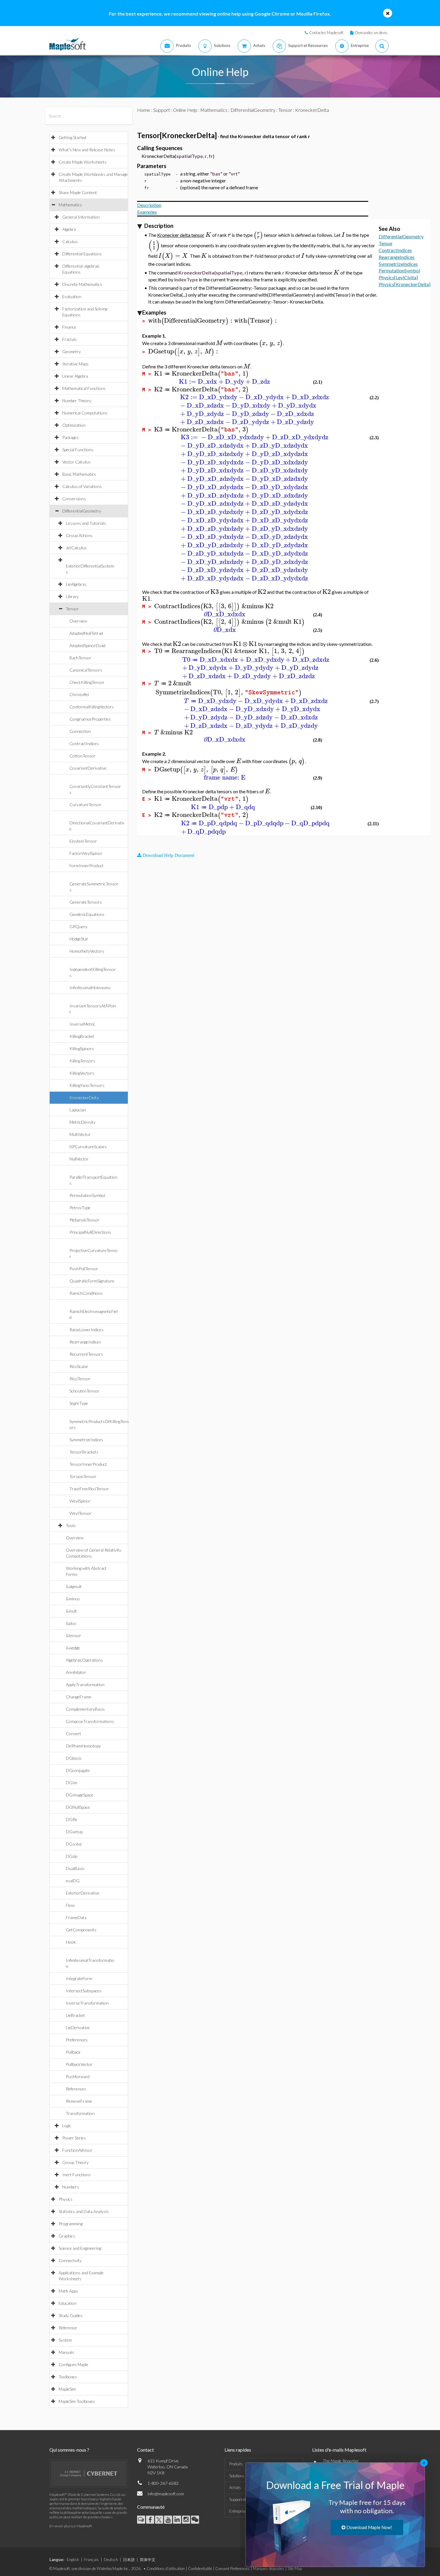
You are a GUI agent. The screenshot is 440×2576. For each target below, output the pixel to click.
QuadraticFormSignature (92, 1281)
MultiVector (80, 1134)
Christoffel (79, 694)
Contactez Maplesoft (326, 33)
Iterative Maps (75, 364)
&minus (73, 1599)
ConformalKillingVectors (92, 707)
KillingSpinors (82, 1048)
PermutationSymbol (87, 1195)
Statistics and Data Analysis (84, 2211)
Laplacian (78, 1110)
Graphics (67, 2236)
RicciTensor (80, 1379)
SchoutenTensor (84, 1391)
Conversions (74, 499)
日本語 (129, 2560)
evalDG (73, 1881)
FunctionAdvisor (77, 2150)
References (76, 2089)
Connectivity (70, 2260)
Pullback (73, 2052)
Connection (80, 731)
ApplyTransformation (85, 1684)
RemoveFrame (79, 2101)
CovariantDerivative (88, 768)
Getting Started (72, 137)
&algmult (74, 1586)
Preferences (77, 2040)
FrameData (76, 1917)
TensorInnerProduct (88, 1464)
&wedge (73, 1648)
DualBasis (75, 1868)
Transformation (80, 2113)
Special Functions (78, 450)
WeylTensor (81, 1513)
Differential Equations (82, 254)
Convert (73, 1734)
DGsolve (74, 1844)
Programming (71, 2224)
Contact (145, 2450)
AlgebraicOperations (84, 1660)
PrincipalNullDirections (90, 1232)
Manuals (66, 2352)
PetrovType (80, 1208)
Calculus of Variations (82, 486)
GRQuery (78, 926)
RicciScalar (79, 1366)
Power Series (74, 2138)
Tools (71, 1525)
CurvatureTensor (85, 804)
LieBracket (75, 2015)
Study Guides (71, 2315)
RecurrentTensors (86, 1354)
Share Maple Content (78, 192)
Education (68, 2303)
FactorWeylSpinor (86, 853)
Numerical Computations (85, 413)
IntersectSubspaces (84, 1991)
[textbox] (208, 235)
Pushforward (78, 2076)
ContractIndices (84, 743)
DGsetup (74, 1832)
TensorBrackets (84, 1452)
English (73, 2560)
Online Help (185, 110)
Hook (71, 1942)
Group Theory (75, 2162)
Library (72, 596)
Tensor (72, 609)
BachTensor (80, 658)
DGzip (72, 1856)
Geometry (72, 351)
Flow (70, 1905)
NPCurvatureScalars (88, 1147)
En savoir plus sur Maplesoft (71, 2526)
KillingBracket (82, 1036)
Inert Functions (76, 2175)
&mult (71, 1611)
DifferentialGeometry (82, 511)
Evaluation (72, 296)
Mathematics (70, 205)
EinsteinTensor (83, 841)
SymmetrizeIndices (86, 1440)
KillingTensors (82, 1061)
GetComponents (81, 1930)
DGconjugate (78, 1770)
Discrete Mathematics (82, 284)
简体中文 (148, 2560)
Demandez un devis (371, 33)
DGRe (72, 1819)
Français (91, 2560)
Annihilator (76, 1672)
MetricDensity (82, 1122)
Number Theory (77, 401)
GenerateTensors (86, 902)
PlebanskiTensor (84, 1220)
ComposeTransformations (90, 1721)
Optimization (74, 425)
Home (144, 110)
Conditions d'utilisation (166, 2569)
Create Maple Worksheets (83, 162)
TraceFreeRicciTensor (89, 1489)
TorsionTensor (83, 1476)
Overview (78, 621)
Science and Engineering (80, 2248)
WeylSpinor (80, 1501)
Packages (70, 437)
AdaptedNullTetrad (86, 633)
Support (162, 110)
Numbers (71, 2187)
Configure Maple (73, 2364)
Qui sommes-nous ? (69, 2450)
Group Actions (79, 535)
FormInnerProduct (87, 865)
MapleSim (67, 2389)
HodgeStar (79, 939)
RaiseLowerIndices (87, 1330)
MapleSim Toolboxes (77, 2401)
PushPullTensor (84, 1269)
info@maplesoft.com (166, 2494)
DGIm (72, 1783)
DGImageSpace (80, 1795)
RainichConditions (86, 1293)
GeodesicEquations (87, 914)
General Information (81, 217)
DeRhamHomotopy (83, 1746)
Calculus (70, 241)
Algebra (69, 229)
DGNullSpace (78, 1807)
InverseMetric (82, 1024)
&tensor (73, 1635)
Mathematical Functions (84, 388)
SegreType (79, 1403)
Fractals (70, 339)
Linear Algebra (75, 376)
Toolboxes (68, 2377)
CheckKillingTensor (87, 682)
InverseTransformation (87, 2003)
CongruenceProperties (90, 719)
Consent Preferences (232, 2569)
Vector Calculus (76, 462)
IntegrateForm (79, 1978)
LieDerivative (78, 2027)
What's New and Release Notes (87, 150)
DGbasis (74, 1758)
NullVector (79, 1159)
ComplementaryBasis (85, 1709)
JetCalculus (76, 548)
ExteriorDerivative (83, 1893)
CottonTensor (82, 756)
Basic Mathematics (79, 474)
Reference (68, 2328)
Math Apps (68, 2291)
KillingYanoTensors (87, 1085)
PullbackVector (79, 2064)
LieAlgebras (76, 584)
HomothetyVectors (87, 951)
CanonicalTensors (86, 670)
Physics (66, 2199)
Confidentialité (200, 2569)
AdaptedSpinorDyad (87, 645)
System (65, 2340)
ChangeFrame (79, 1697)
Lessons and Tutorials (86, 523)
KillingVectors (82, 1073)
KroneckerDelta (84, 1098)
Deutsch (111, 2560)
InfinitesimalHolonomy (90, 987)
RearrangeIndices (85, 1342)
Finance (69, 327)
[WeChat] (195, 2520)
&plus (71, 1623)
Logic (67, 2126)
